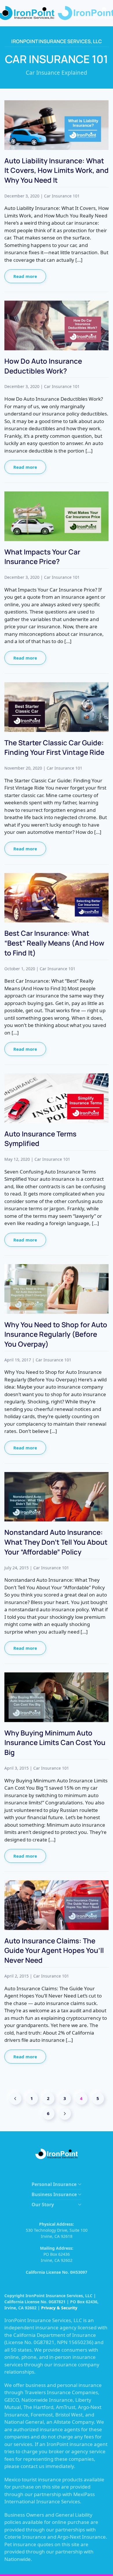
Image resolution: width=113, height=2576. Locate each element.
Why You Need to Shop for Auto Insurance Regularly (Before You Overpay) (56, 1334)
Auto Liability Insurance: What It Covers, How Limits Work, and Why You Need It (57, 170)
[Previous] (15, 2099)
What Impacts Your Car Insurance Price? (42, 557)
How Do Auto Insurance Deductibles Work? (43, 366)
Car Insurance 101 (62, 196)
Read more (25, 276)
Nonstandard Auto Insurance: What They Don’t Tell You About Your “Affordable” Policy (56, 1542)
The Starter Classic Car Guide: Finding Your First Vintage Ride (54, 747)
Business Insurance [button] (54, 2194)
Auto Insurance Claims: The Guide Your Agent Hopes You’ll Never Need (54, 1950)
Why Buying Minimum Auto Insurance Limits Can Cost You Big (55, 1742)
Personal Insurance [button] (54, 2184)
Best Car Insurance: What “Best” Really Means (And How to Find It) (54, 943)
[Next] (65, 2114)
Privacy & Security (59, 2308)
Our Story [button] (43, 2205)
